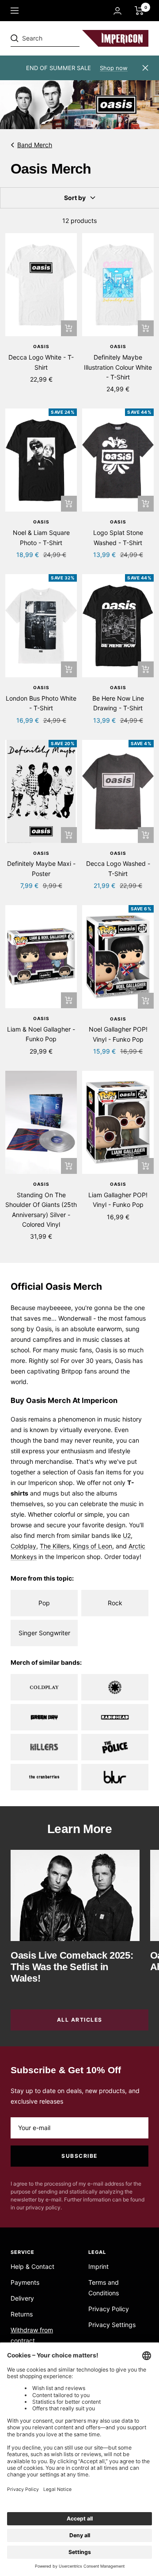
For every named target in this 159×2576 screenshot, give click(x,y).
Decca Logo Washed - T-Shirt (118, 868)
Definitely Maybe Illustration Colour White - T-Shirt (118, 367)
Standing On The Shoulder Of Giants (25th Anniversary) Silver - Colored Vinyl (41, 1210)
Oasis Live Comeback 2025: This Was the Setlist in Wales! (72, 1967)
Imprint (98, 2266)
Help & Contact (32, 2266)
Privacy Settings (112, 2325)
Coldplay (23, 1546)
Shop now (114, 68)
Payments (25, 2282)
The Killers (55, 1546)
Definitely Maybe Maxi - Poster (41, 868)
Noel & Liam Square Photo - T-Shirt (41, 537)
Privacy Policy (109, 2309)
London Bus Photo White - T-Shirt (41, 703)
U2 (127, 1535)
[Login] (117, 11)
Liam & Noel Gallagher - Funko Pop (41, 1034)
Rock (115, 1603)
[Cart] (139, 11)
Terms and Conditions (104, 2288)
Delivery (22, 2298)
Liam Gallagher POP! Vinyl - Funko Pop (118, 1200)
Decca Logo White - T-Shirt (41, 362)
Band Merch (35, 145)
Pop (44, 1603)
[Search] (72, 38)
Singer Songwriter (44, 1633)
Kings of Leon (93, 1546)
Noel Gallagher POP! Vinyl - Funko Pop (118, 1034)
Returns (22, 2314)
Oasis (41, 346)
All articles (80, 2020)
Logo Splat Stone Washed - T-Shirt (118, 537)
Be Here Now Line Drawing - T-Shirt (118, 703)
